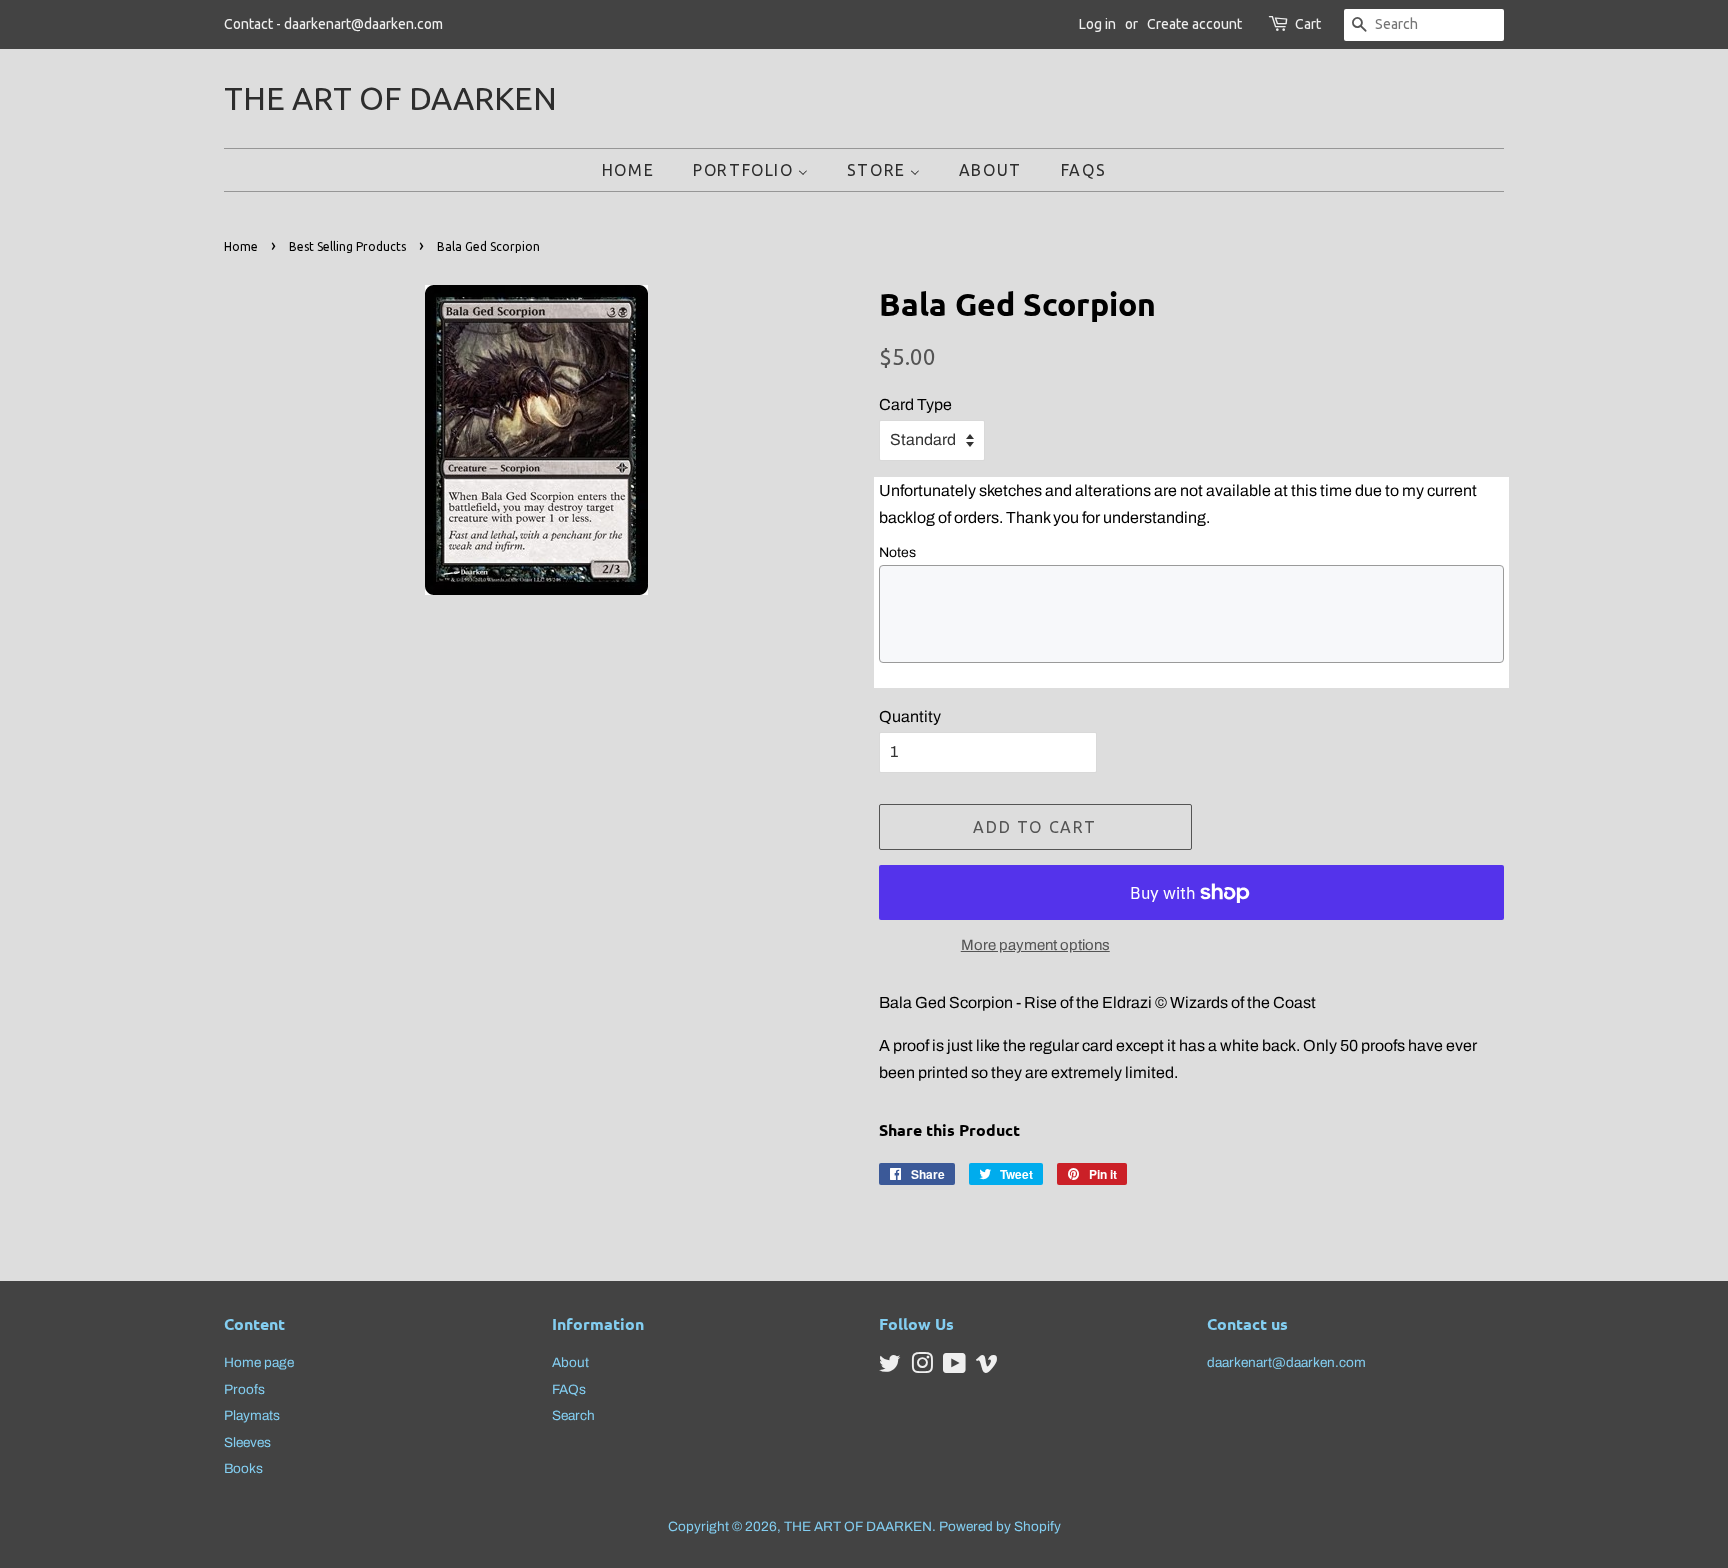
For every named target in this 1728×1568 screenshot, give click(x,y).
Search (573, 1415)
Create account (1194, 24)
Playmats (252, 1415)
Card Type (915, 404)
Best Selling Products (347, 246)
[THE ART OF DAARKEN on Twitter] (890, 1367)
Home (241, 246)
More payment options (1035, 945)
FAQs (569, 1389)
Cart (1308, 24)
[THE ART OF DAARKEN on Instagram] (922, 1367)
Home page (259, 1362)
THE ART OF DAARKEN (390, 98)
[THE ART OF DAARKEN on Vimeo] (987, 1367)
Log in (1097, 24)
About (570, 1362)
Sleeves (247, 1442)
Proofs (244, 1389)
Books (243, 1468)
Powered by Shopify (1000, 1526)
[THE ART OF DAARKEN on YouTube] (954, 1367)
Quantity (910, 716)
